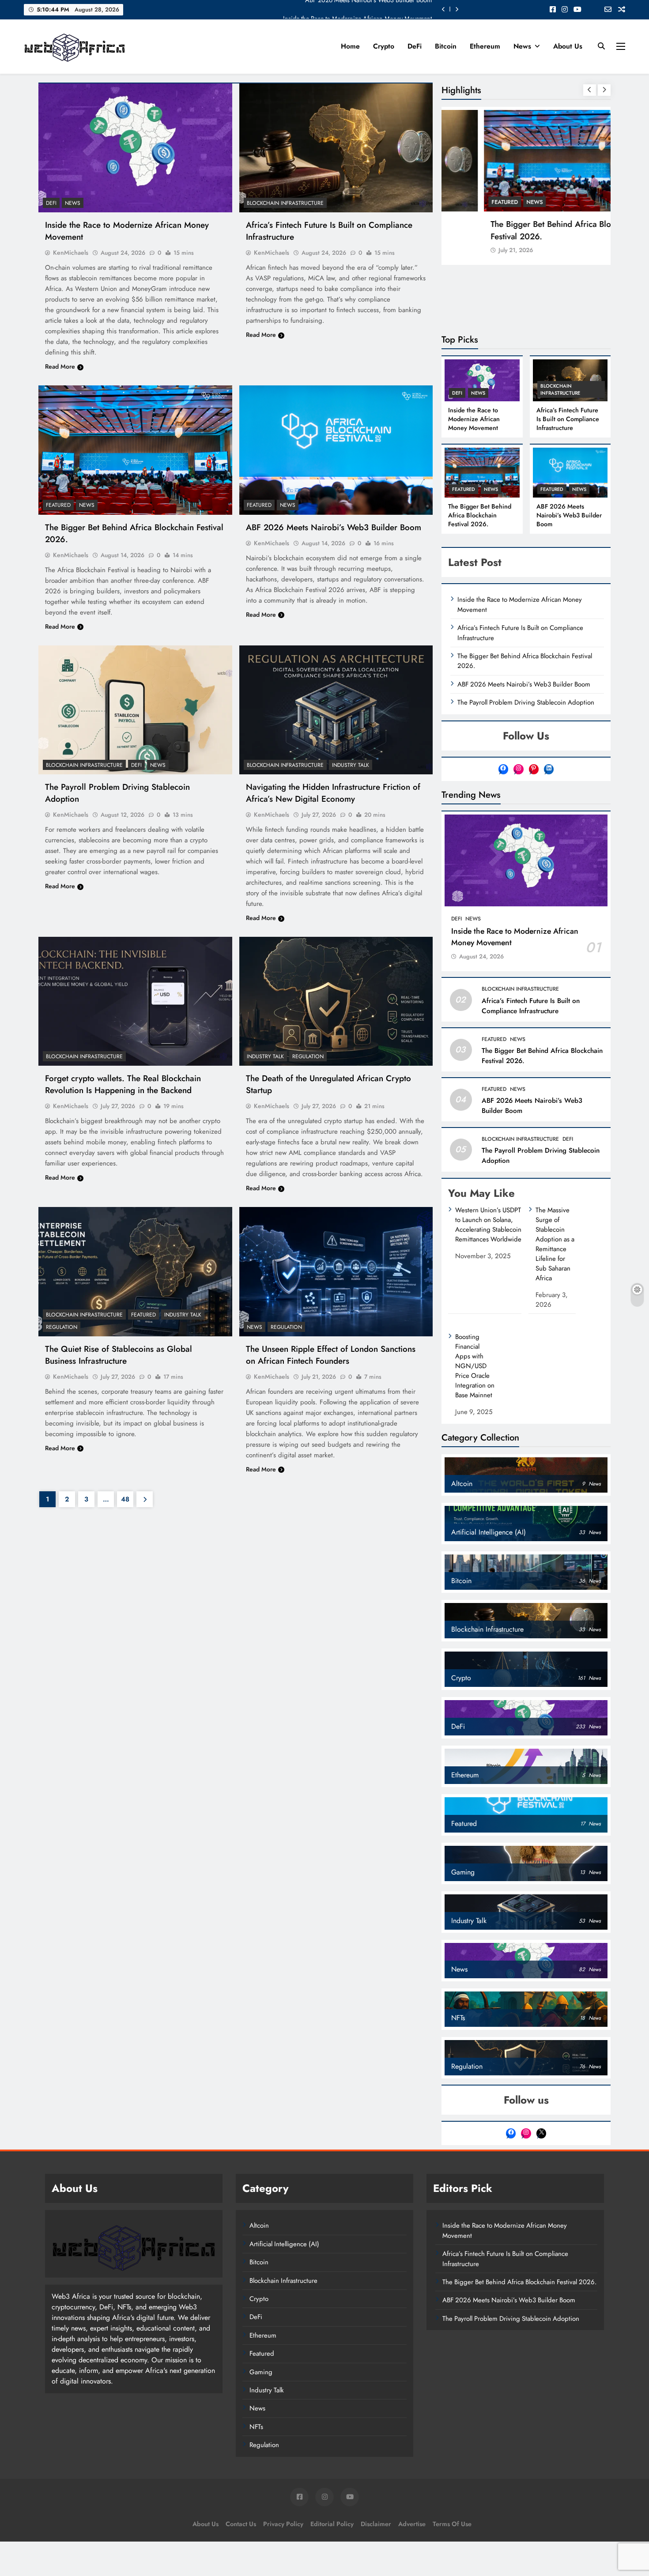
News (522, 46)
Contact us (241, 2524)
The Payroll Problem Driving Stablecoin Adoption (526, 702)
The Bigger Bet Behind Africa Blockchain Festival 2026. (525, 230)
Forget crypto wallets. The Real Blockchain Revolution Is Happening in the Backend (123, 1084)
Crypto (384, 46)
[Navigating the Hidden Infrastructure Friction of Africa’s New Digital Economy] (336, 710)
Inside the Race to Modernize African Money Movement (357, 9)
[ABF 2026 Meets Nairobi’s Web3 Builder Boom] (336, 450)
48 (125, 1499)
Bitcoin (446, 46)
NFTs (256, 2427)
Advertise (412, 2524)
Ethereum (485, 46)
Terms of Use (452, 2524)
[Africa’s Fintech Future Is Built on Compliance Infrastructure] (336, 148)
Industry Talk (351, 765)
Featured (58, 505)
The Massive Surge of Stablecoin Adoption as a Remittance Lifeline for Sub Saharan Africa (555, 1244)
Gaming (261, 2372)
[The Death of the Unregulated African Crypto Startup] (336, 1001)
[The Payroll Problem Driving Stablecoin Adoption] (135, 710)
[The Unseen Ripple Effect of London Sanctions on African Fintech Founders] (336, 1271)
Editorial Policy (332, 2524)
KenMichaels (71, 253)
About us (568, 46)
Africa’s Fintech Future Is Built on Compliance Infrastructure (568, 419)
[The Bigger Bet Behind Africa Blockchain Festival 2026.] (135, 450)
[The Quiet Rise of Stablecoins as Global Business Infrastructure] (135, 1271)
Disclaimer (376, 2524)
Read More (60, 366)
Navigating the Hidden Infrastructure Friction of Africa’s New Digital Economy (333, 793)
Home (350, 46)
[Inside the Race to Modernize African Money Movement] (135, 148)
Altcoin (259, 2225)
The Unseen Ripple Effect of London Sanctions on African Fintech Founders (331, 1355)
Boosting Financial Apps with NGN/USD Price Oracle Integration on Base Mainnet (475, 1366)
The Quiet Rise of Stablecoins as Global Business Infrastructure (119, 1355)
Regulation (308, 1056)
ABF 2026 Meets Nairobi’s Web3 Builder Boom (334, 527)
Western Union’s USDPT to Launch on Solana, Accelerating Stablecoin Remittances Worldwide (488, 1225)
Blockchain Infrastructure (285, 203)
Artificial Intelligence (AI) (284, 2244)
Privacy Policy (283, 2524)
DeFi (415, 46)
